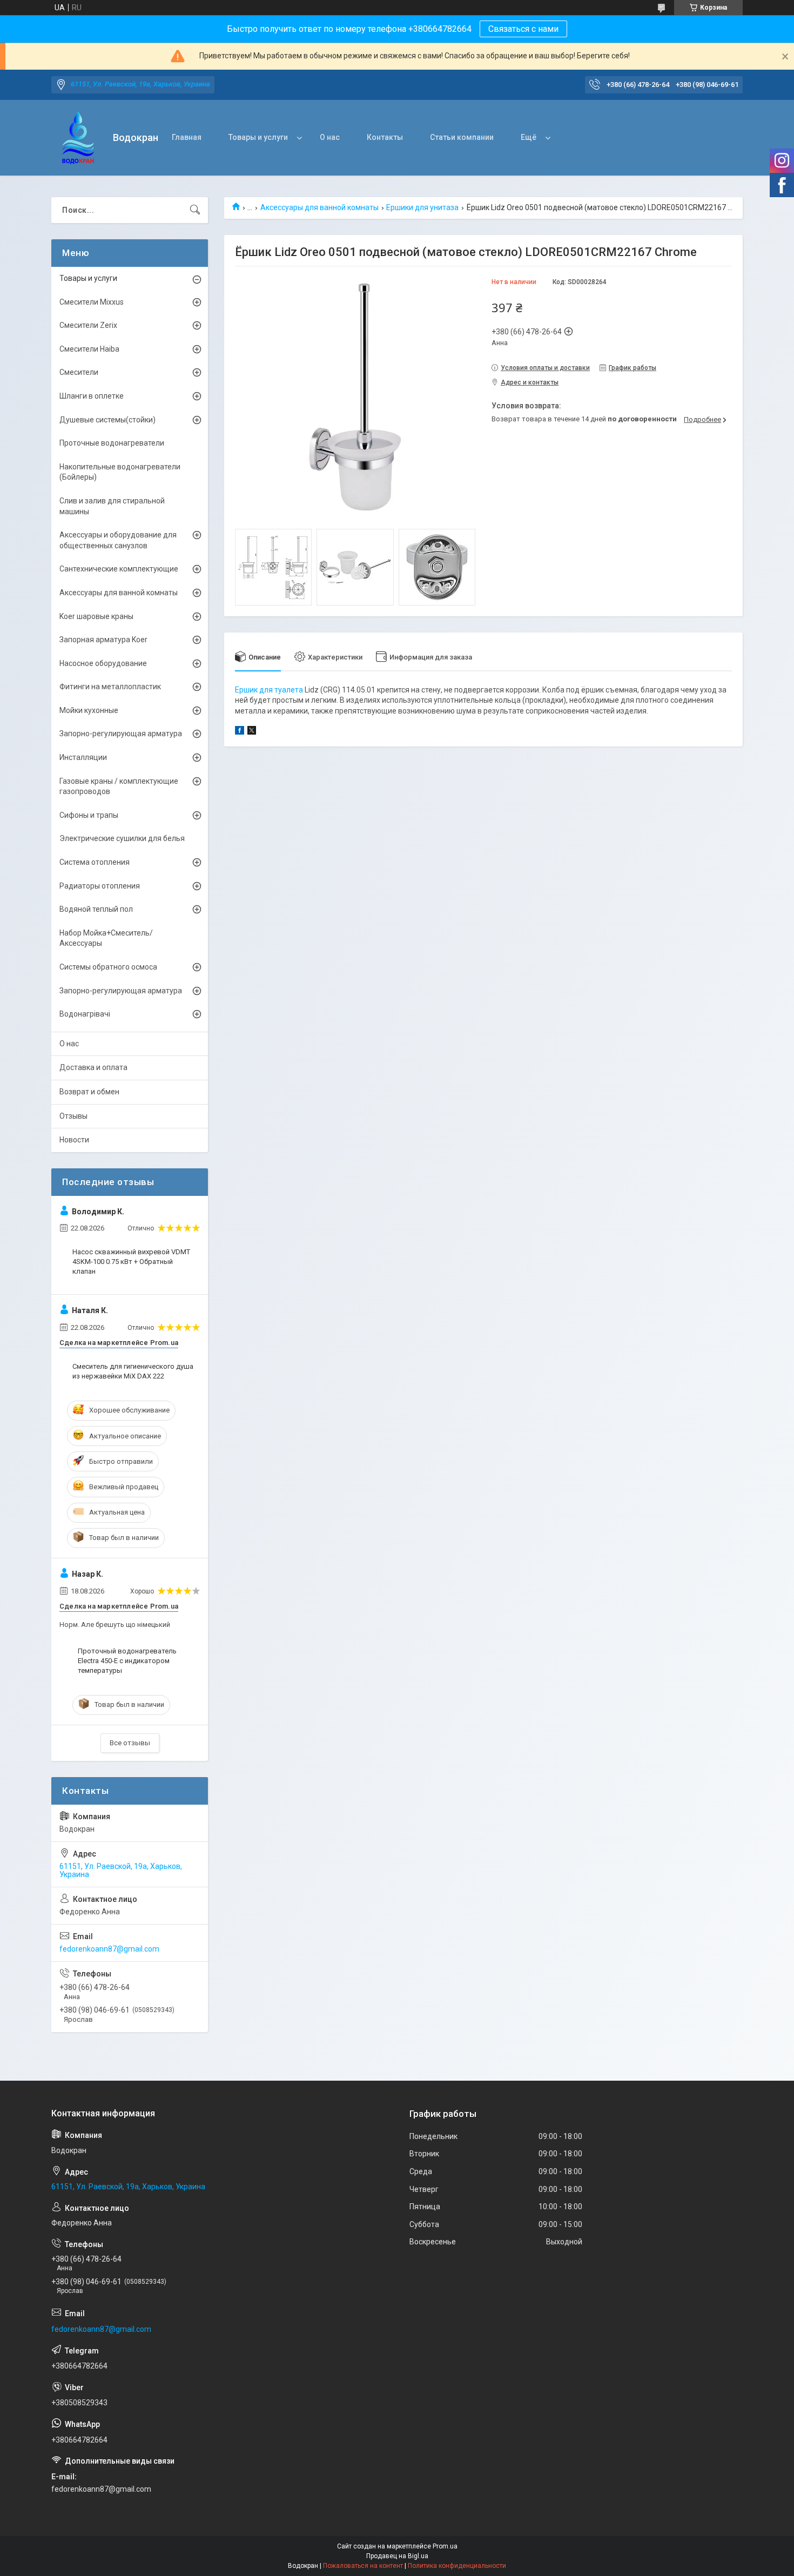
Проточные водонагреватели (112, 443)
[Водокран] (78, 138)
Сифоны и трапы (89, 815)
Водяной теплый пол (96, 909)
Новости (74, 1140)
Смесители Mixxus (92, 302)
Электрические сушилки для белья (122, 838)
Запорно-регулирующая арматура (121, 734)
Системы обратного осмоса (108, 967)
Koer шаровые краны (96, 616)
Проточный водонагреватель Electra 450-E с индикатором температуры (127, 1661)
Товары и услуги (258, 137)
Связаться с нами (523, 29)
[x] (252, 732)
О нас (330, 137)
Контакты (385, 137)
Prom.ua (445, 2546)
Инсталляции (83, 757)
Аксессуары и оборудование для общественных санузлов (118, 540)
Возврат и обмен (89, 1092)
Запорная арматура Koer (103, 640)
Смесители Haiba (89, 349)
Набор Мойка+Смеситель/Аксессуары (106, 938)
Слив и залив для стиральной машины (112, 506)
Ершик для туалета (269, 690)
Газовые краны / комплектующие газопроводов (119, 786)
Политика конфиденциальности (457, 2566)
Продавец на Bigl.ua (397, 2556)
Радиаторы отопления (100, 886)
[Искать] (195, 210)
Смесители (79, 372)
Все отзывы (130, 1743)
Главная (187, 137)
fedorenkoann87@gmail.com (109, 1949)
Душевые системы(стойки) (107, 420)
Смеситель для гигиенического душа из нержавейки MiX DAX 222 (133, 1371)
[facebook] (240, 732)
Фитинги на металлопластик (110, 687)
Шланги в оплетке (92, 396)
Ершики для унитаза (422, 207)
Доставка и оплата (93, 1067)
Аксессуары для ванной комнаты (319, 207)
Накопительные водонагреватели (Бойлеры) (120, 472)
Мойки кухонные (89, 710)
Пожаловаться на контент (363, 2566)
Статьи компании (462, 137)
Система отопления (95, 862)
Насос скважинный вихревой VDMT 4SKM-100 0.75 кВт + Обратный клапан (131, 1262)
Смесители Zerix (88, 325)
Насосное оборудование (103, 663)
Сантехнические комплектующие (119, 569)
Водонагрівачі (85, 1014)
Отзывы (73, 1116)
